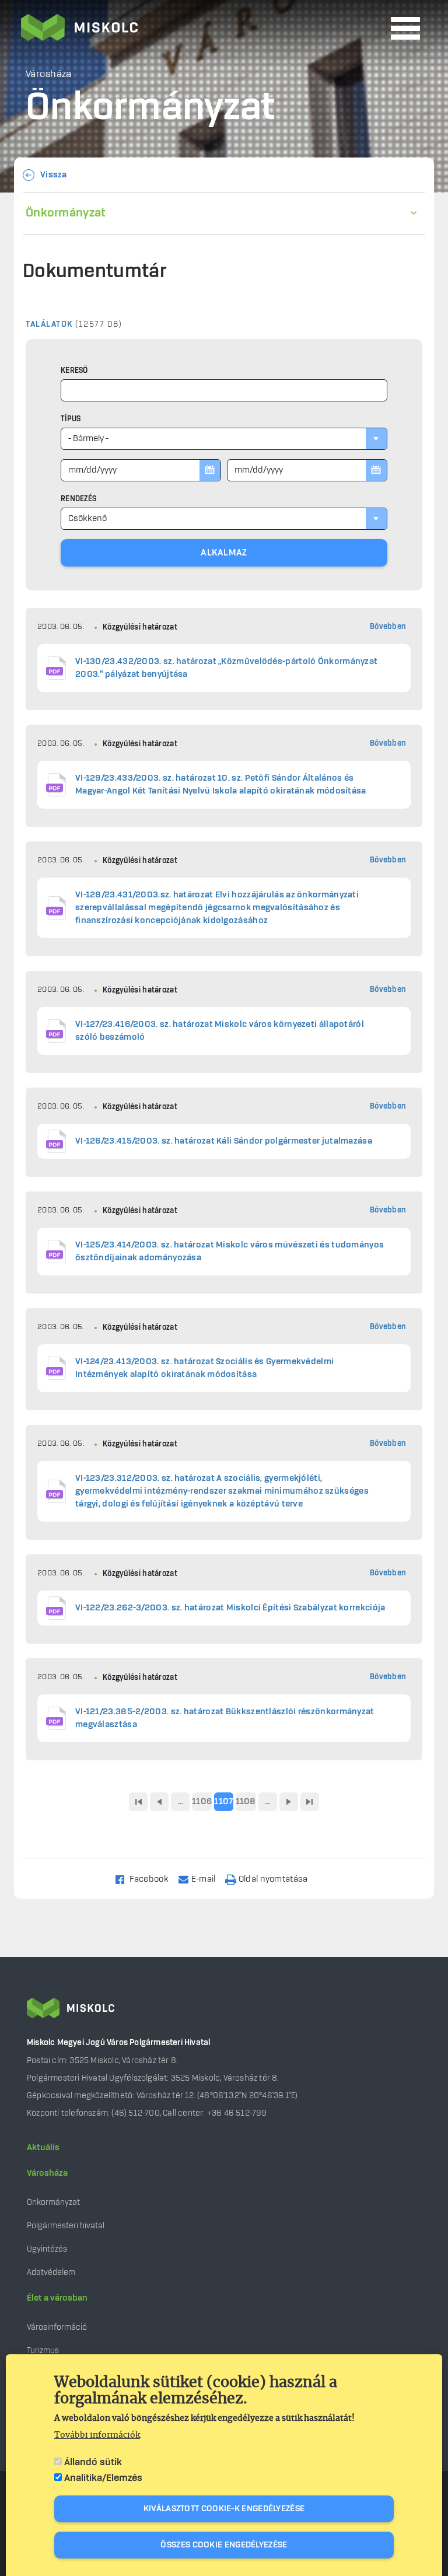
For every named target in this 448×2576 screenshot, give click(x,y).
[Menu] (405, 28)
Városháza (47, 2173)
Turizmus (43, 2350)
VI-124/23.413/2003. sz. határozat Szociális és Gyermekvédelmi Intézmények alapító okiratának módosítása (204, 1368)
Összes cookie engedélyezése (224, 2545)
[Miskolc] (202, 29)
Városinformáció (57, 2327)
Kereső (74, 371)
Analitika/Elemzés (103, 2478)
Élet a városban (57, 2298)
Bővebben (388, 627)
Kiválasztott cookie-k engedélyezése (224, 2509)
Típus (71, 419)
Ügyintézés (47, 2249)
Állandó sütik (93, 2462)
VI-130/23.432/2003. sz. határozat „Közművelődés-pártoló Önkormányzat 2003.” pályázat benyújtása (226, 668)
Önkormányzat (66, 213)
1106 (202, 1802)
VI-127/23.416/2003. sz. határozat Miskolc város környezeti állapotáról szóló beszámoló (220, 1031)
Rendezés (78, 499)
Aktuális (43, 2148)
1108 (246, 1802)
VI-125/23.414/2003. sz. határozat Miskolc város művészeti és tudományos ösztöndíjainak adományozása (230, 1252)
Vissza (54, 175)
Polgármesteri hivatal (66, 2226)
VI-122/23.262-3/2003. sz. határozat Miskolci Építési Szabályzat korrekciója (230, 1608)
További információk (97, 2435)
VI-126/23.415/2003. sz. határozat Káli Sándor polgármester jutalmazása (224, 1141)
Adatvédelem (51, 2272)
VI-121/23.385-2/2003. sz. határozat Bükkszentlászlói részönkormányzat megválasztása (225, 1718)
